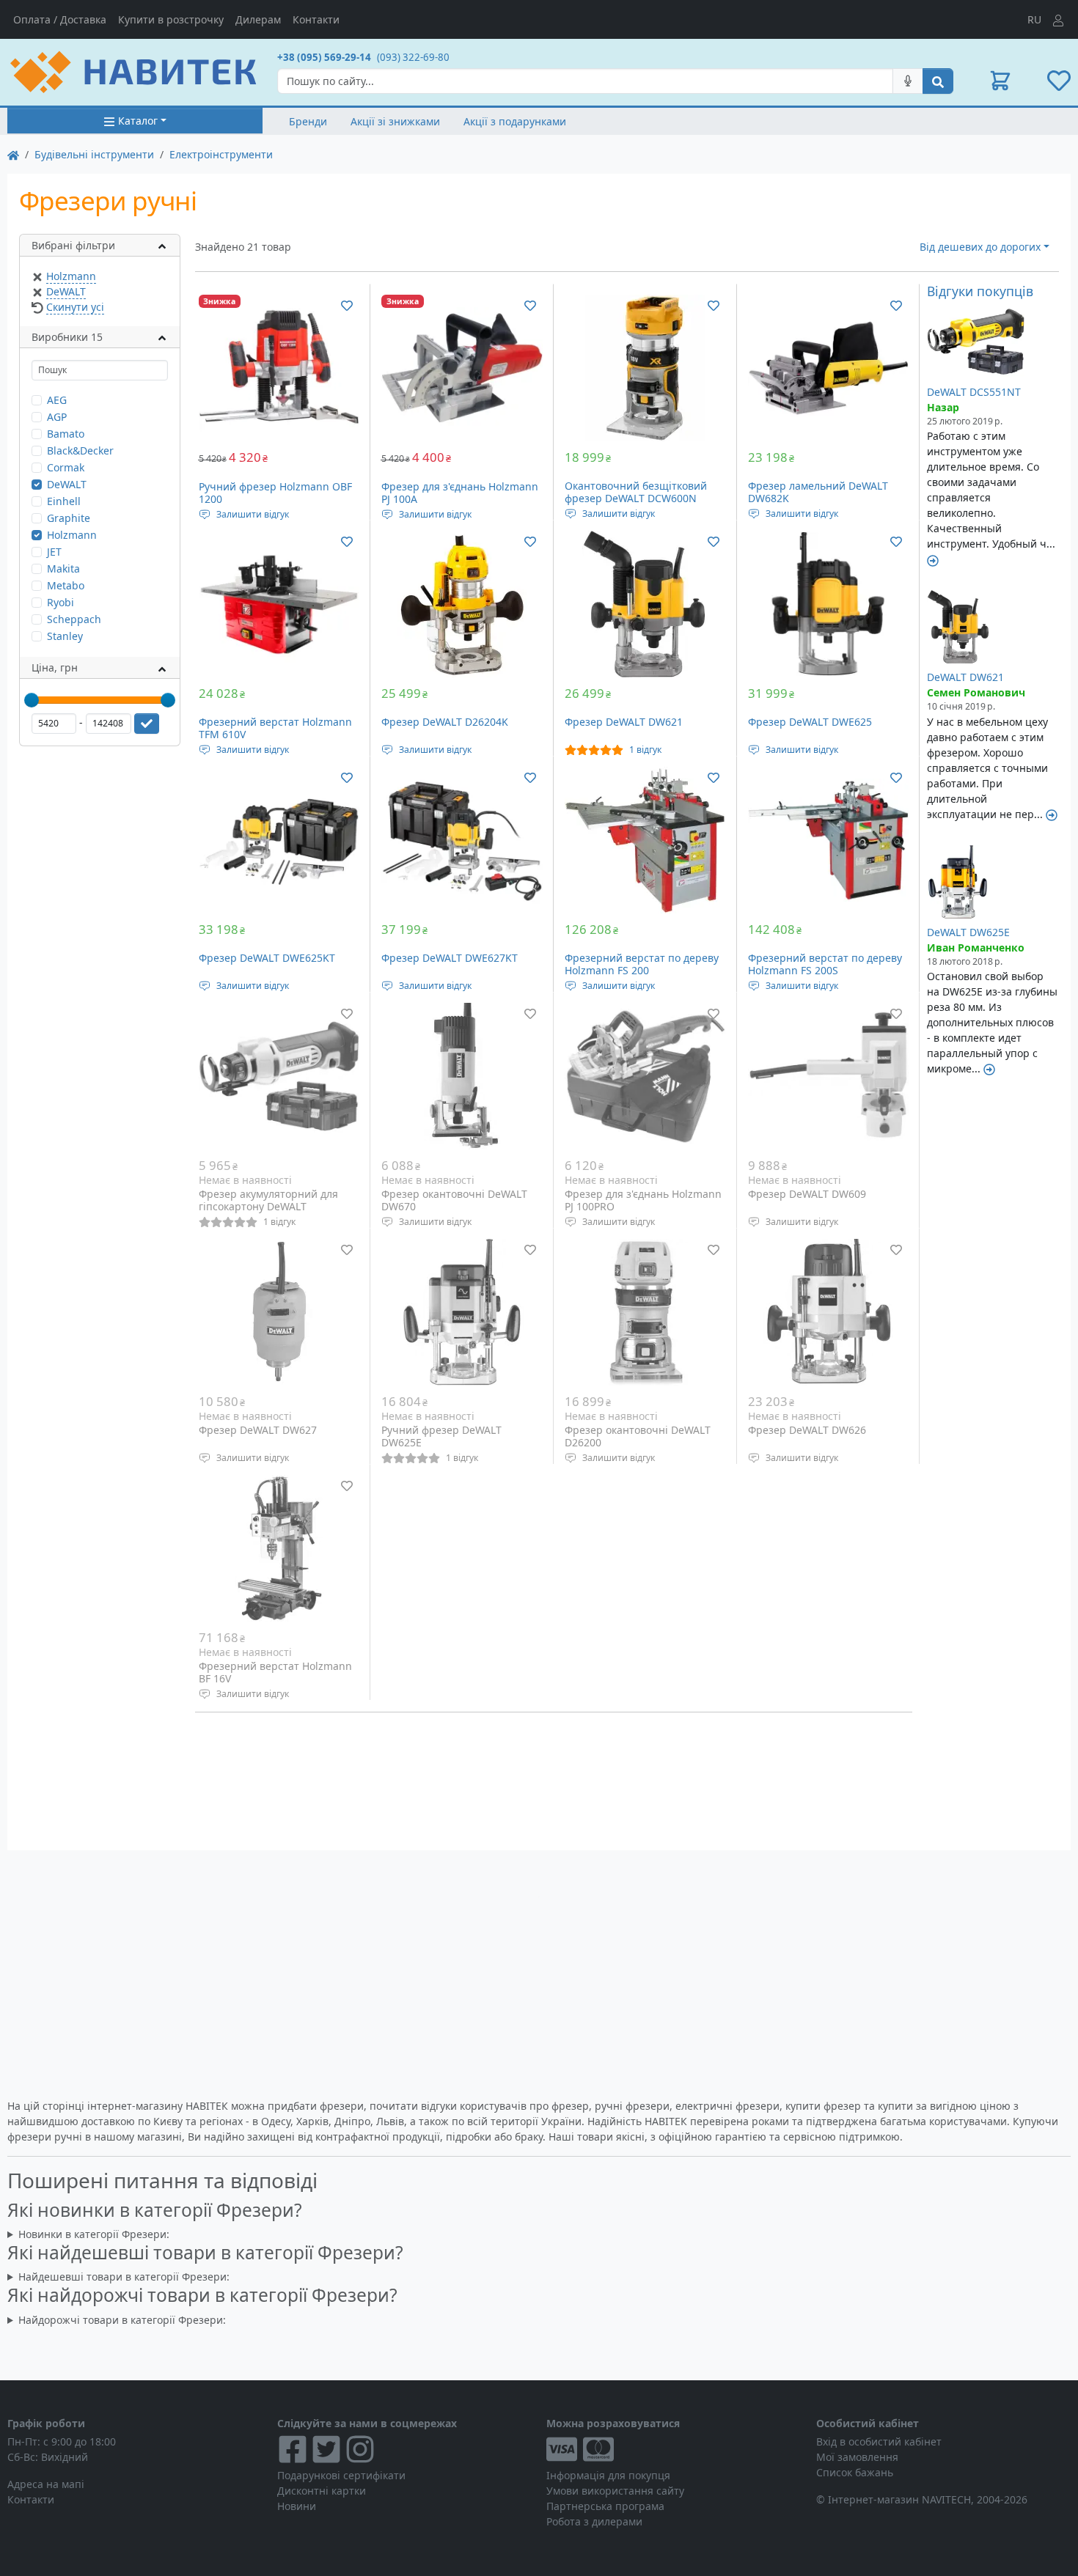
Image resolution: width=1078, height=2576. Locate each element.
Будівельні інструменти (94, 154)
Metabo (66, 585)
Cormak (66, 467)
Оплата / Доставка (60, 19)
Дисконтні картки (322, 2491)
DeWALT (66, 291)
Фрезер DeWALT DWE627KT (450, 958)
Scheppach (74, 619)
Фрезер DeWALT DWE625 (810, 722)
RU (1034, 19)
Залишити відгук (253, 514)
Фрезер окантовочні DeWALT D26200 (638, 1436)
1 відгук (645, 750)
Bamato (66, 434)
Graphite (69, 518)
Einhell (64, 501)
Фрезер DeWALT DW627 (258, 1430)
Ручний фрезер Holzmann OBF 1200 (275, 493)
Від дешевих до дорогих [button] (980, 247)
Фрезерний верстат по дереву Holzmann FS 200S (825, 964)
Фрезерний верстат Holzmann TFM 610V (275, 728)
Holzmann (71, 276)
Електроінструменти (221, 154)
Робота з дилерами (594, 2521)
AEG (57, 400)
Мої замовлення (857, 2457)
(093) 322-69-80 (413, 57)
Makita (63, 568)
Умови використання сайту (615, 2491)
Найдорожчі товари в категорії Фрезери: (122, 2320)
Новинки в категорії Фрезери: (94, 2234)
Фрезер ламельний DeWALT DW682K (818, 492)
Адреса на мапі (46, 2484)
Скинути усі (75, 307)
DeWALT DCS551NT (974, 392)
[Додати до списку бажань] (347, 305)
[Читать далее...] (933, 559)
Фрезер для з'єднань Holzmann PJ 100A (460, 493)
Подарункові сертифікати (341, 2475)
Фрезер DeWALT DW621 (624, 722)
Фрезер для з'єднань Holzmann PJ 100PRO (643, 1200)
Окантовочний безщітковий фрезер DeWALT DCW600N (636, 492)
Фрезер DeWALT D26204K (445, 722)
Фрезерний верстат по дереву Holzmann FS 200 (642, 964)
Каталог (138, 121)
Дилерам (258, 19)
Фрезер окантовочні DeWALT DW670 (454, 1200)
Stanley (65, 636)
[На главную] (13, 154)
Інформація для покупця (608, 2475)
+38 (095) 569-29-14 (324, 57)
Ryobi (60, 602)
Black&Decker (80, 450)
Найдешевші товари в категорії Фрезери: (124, 2277)
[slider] (32, 700)
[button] (1000, 81)
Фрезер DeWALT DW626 (807, 1430)
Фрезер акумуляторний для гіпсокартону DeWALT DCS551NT (268, 1207)
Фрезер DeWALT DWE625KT (267, 958)
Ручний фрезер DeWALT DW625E (441, 1436)
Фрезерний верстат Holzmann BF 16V (275, 1672)
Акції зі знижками (395, 121)
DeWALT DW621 (965, 677)
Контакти (316, 19)
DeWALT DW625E (968, 932)
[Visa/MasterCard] (674, 2449)
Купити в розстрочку (171, 19)
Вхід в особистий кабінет (879, 2441)
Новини (297, 2506)
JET (54, 552)
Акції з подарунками (515, 121)
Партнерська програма (605, 2506)
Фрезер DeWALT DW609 (807, 1194)
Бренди (308, 121)
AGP (57, 417)
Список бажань (855, 2472)
